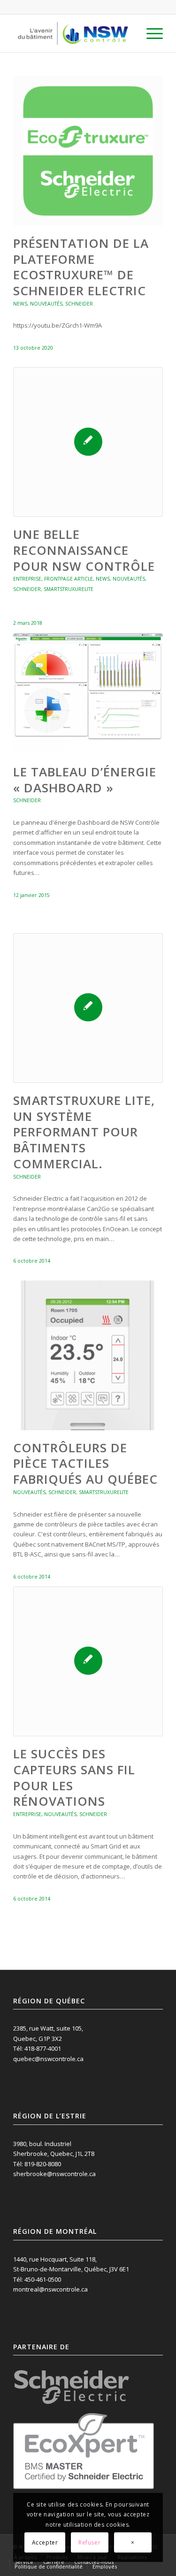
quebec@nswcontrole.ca (48, 2059)
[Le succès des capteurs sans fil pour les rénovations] (88, 1661)
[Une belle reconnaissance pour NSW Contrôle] (88, 442)
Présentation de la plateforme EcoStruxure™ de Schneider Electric (81, 267)
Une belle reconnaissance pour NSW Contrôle (84, 550)
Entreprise (27, 579)
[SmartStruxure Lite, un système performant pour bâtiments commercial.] (88, 1008)
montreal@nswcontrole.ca (50, 2289)
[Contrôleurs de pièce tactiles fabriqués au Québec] (88, 1355)
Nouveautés (46, 304)
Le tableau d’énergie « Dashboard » (85, 780)
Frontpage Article (69, 579)
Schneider (79, 304)
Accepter (45, 2542)
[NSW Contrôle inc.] (73, 33)
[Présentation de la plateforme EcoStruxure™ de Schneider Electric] (88, 151)
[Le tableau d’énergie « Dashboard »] (88, 694)
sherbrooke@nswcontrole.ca (54, 2174)
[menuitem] (150, 33)
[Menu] (150, 33)
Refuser (89, 2542)
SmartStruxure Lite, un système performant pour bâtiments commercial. (84, 1132)
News (20, 304)
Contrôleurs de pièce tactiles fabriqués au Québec (85, 1464)
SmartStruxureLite (69, 589)
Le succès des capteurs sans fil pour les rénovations (74, 1777)
